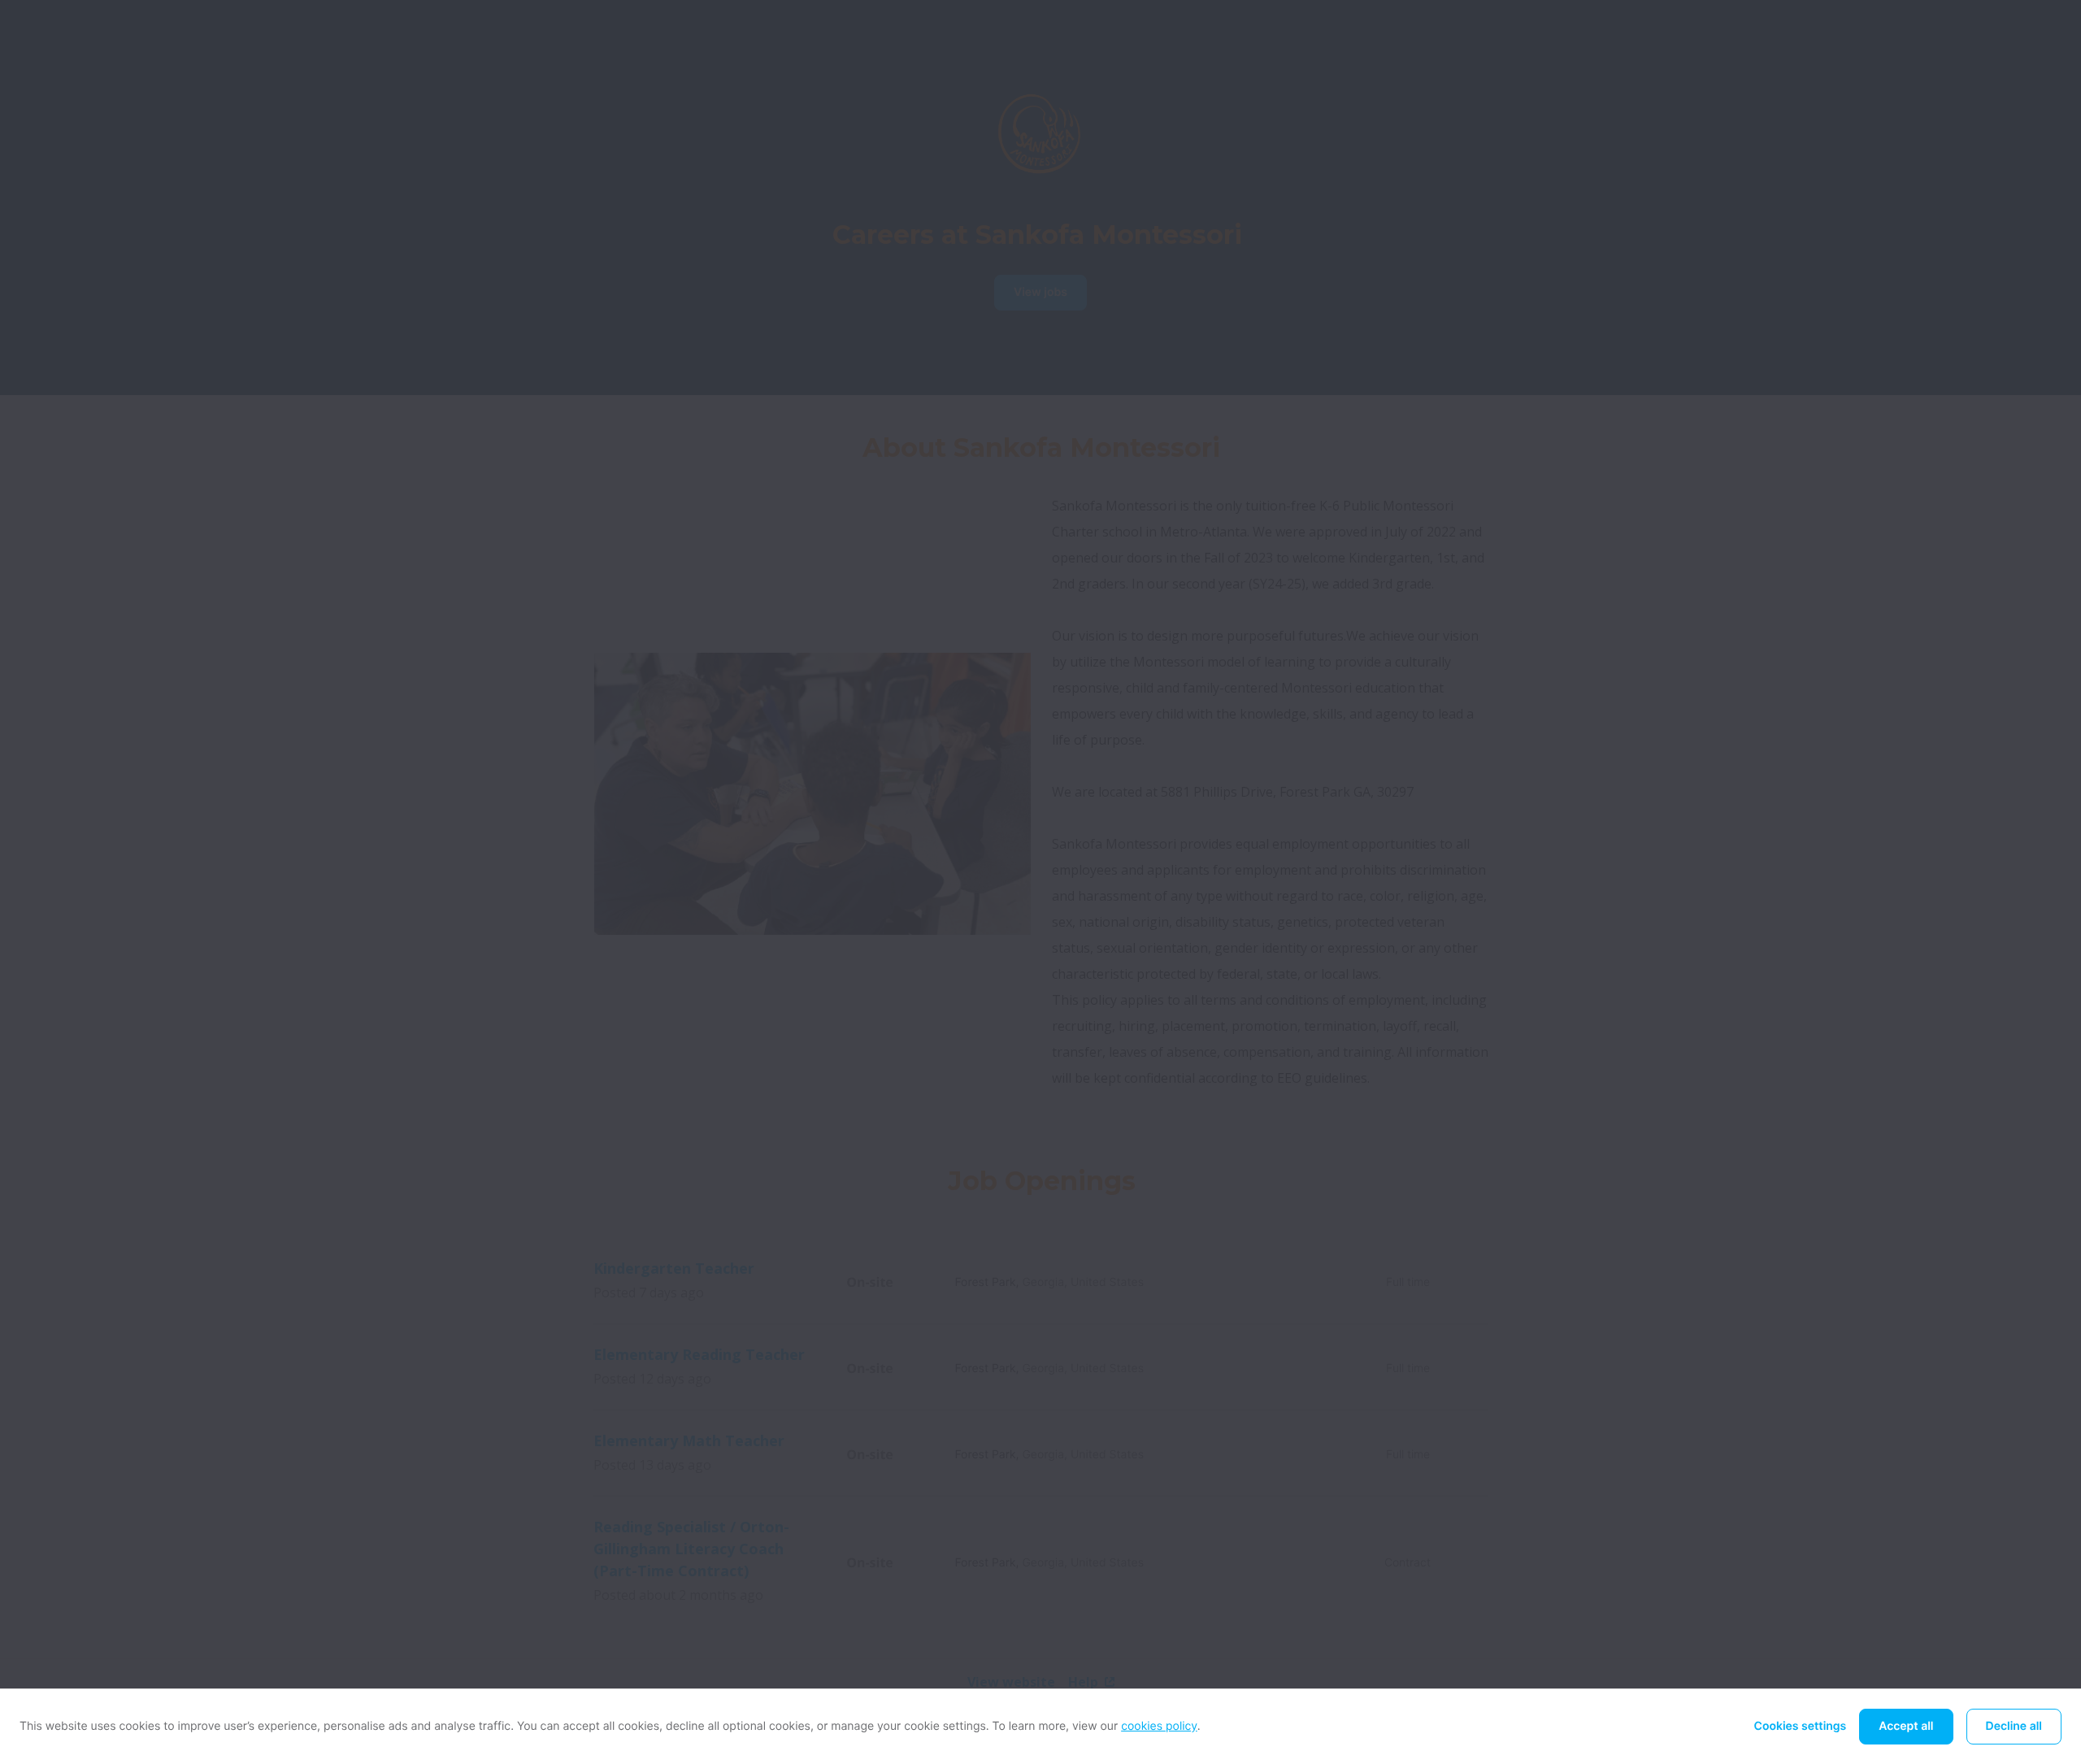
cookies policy (1159, 1726)
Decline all (2014, 1726)
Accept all (1906, 1726)
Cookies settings (1801, 1726)
